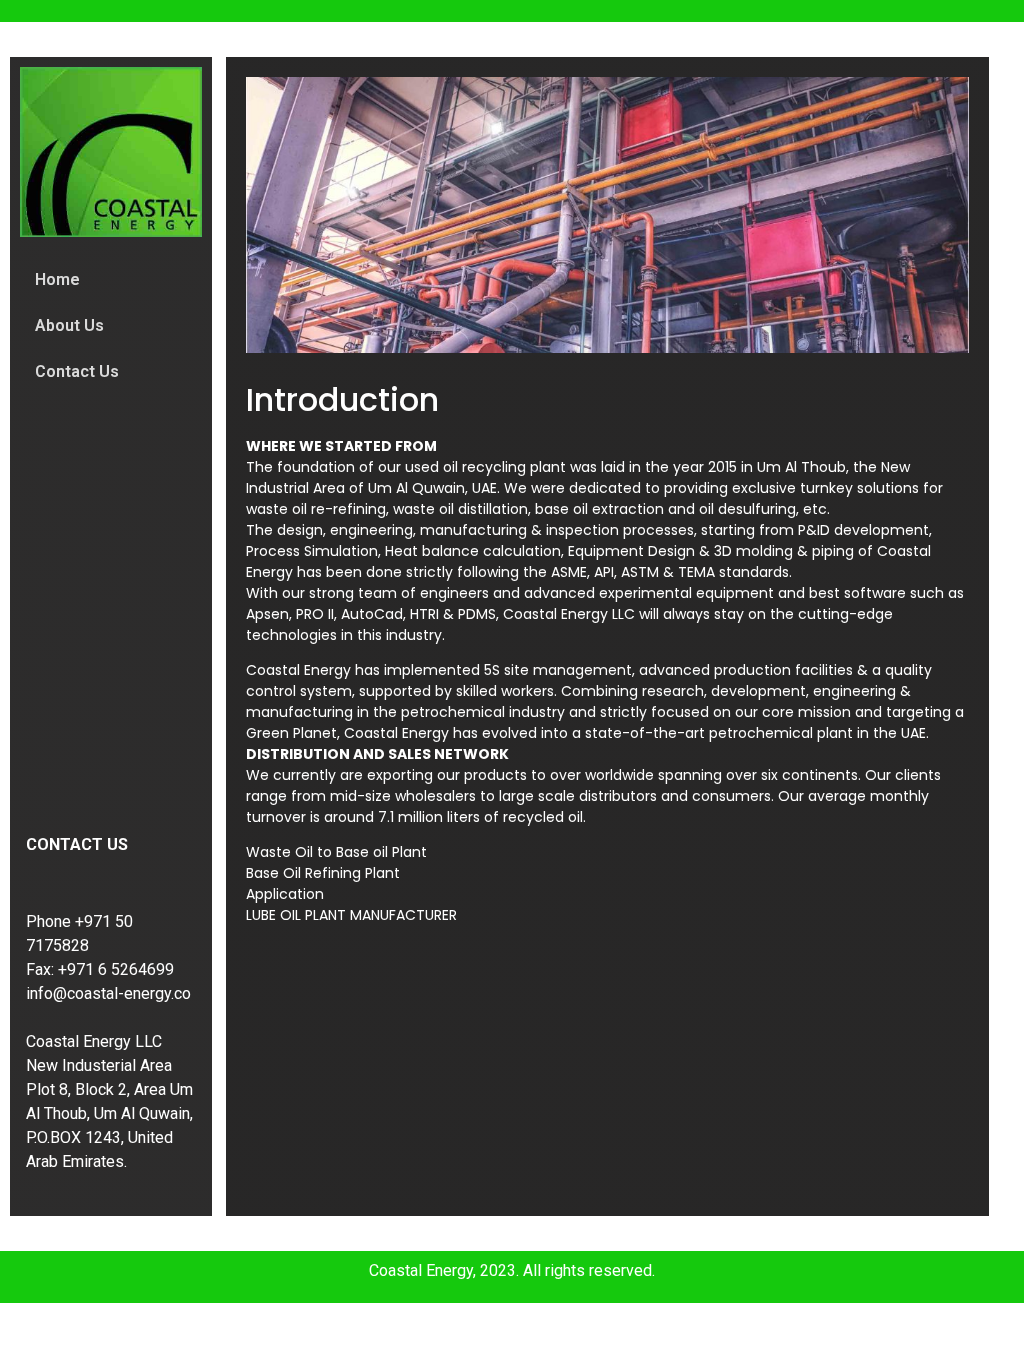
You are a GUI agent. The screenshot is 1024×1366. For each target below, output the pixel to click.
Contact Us (77, 371)
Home (57, 279)
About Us (69, 325)
